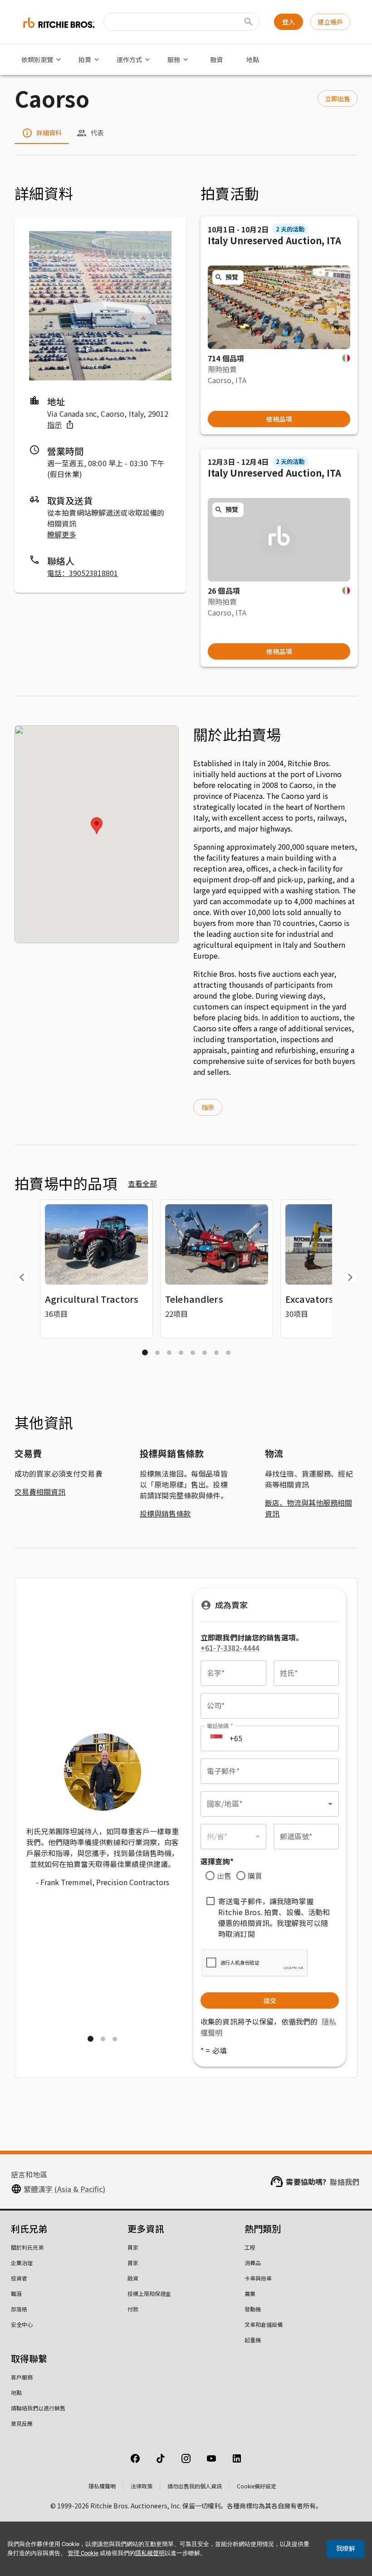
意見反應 (22, 2423)
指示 (54, 424)
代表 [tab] (97, 133)
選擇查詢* (217, 1861)
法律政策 (142, 2486)
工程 (250, 2247)
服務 (174, 59)
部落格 (19, 2309)
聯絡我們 (345, 2182)
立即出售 (338, 99)
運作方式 (129, 59)
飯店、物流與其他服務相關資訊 (308, 1508)
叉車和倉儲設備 (264, 2324)
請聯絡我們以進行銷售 (38, 2408)
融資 (216, 59)
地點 (253, 59)
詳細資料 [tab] (49, 133)
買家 (133, 2247)
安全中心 (22, 2324)
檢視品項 (279, 419)
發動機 (253, 2309)
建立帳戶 (330, 22)
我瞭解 (346, 2548)
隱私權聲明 (102, 2486)
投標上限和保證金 (149, 2293)
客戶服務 (22, 2377)
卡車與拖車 (258, 2278)
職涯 (16, 2293)
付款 (133, 2309)
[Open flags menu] (216, 1739)
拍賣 (85, 59)
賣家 (133, 2263)
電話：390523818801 (83, 573)
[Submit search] (249, 22)
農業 (250, 2293)
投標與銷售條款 (165, 1513)
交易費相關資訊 (40, 1492)
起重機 (253, 2340)
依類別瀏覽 (37, 59)
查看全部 (142, 1183)
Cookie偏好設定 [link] (257, 2486)
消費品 (253, 2263)
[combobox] (270, 1804)
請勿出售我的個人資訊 (195, 2486)
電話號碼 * (220, 1726)
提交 (270, 2000)
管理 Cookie (83, 2553)
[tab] (145, 1352)
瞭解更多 (62, 534)
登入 (289, 22)
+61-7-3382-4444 (230, 1648)
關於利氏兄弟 (27, 2247)
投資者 (19, 2278)
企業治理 (22, 2263)
